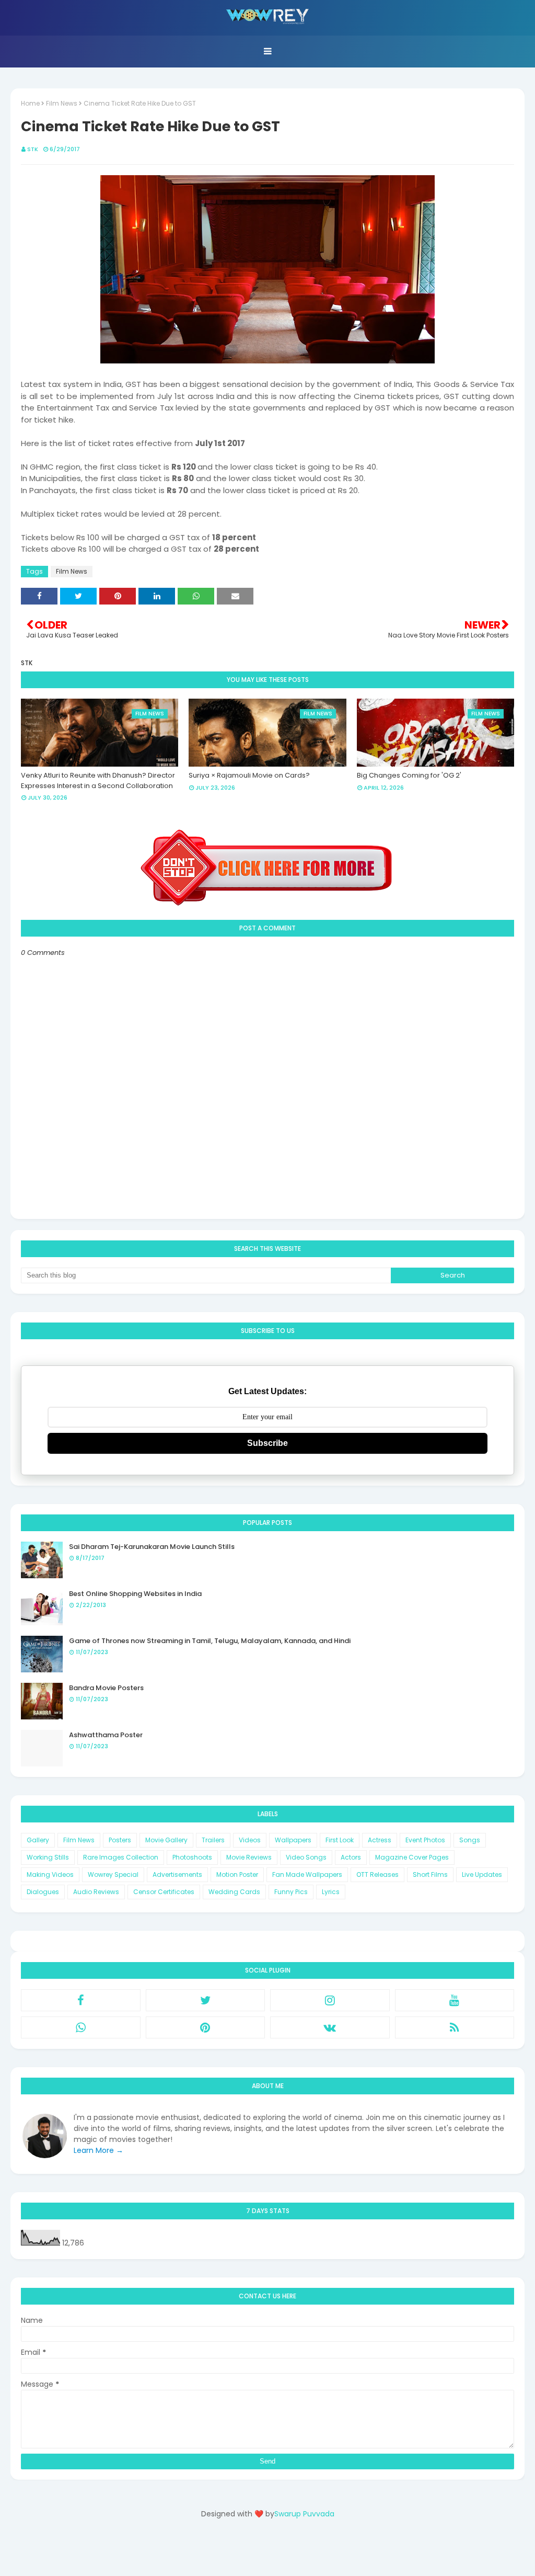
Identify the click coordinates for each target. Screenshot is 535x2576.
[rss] (455, 2027)
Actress (380, 1840)
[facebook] (81, 2000)
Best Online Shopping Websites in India (135, 1594)
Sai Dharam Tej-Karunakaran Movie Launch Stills (152, 1547)
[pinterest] (206, 2027)
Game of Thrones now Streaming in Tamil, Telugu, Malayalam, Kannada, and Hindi (210, 1641)
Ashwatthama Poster (106, 1735)
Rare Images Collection (121, 1857)
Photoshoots (192, 1857)
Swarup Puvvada (304, 2514)
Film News (62, 103)
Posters (120, 1840)
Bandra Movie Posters (106, 1688)
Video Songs (306, 1857)
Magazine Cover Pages (412, 1857)
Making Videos (50, 1874)
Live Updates (482, 1874)
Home (30, 103)
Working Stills (48, 1857)
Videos (250, 1840)
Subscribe (267, 1443)
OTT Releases (377, 1874)
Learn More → (98, 2150)
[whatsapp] (81, 2027)
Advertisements (177, 1874)
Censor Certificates (164, 1892)
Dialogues (43, 1892)
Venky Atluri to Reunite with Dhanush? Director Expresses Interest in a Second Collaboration (98, 780)
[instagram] (330, 2000)
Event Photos (425, 1840)
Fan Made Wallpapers (307, 1874)
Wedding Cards (234, 1892)
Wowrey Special (113, 1874)
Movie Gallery (166, 1840)
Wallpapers (293, 1840)
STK (33, 149)
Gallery (38, 1840)
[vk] (330, 2027)
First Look (340, 1840)
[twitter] (206, 2000)
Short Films (430, 1874)
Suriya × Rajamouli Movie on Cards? (249, 775)
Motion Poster (237, 1874)
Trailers (213, 1840)
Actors (351, 1857)
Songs (470, 1840)
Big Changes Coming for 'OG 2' (409, 775)
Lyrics (331, 1892)
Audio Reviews (96, 1892)
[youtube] (455, 2000)
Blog (289, 2551)
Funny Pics (291, 1892)
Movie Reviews (249, 1857)
